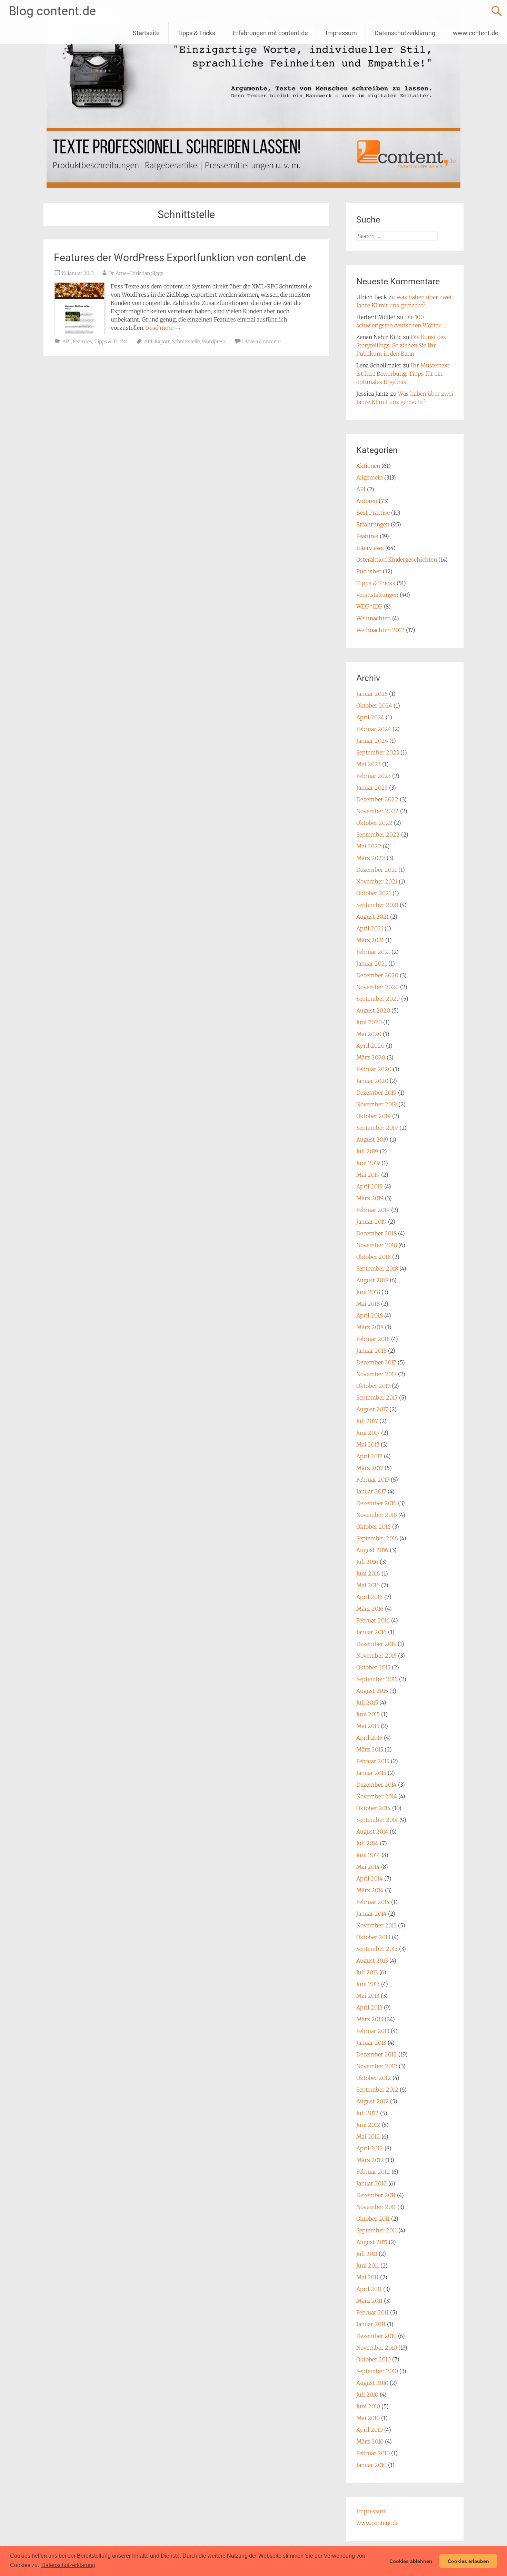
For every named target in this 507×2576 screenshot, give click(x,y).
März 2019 (370, 1198)
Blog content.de (52, 11)
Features (82, 342)
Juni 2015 (368, 1714)
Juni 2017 (368, 1433)
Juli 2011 (367, 2254)
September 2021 (377, 905)
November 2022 (377, 811)
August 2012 (372, 2101)
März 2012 (370, 2160)
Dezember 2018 (376, 1233)
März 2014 (370, 1890)
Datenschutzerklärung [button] (68, 2565)
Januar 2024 (372, 741)
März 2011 (369, 2301)
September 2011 (377, 2230)
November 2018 (377, 1245)
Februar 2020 (374, 1069)
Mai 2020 (369, 1034)
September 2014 (377, 1820)
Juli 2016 (367, 1562)
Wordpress (214, 342)
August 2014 (372, 1832)
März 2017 (370, 1468)
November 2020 (377, 987)
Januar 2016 (371, 1632)
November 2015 (376, 1656)
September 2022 (378, 835)
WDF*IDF (369, 606)
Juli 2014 (367, 1843)
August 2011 (372, 2242)
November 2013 (376, 1925)
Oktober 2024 (374, 705)
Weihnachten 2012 (380, 630)
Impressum (341, 33)
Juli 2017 (367, 1421)
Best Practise (373, 513)
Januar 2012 (372, 2183)
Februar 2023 (374, 776)
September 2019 (377, 1128)
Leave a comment (261, 342)
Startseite (146, 33)
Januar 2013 (371, 2043)
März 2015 (370, 1749)
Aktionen (368, 466)
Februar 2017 (373, 1480)
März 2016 (370, 1609)
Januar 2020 (372, 1081)
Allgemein (370, 477)
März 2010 (370, 2441)
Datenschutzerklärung (405, 33)
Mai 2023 (369, 764)
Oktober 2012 (374, 2078)
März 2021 (370, 940)
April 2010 (370, 2430)
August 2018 (372, 1280)
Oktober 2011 (373, 2219)
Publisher (369, 571)
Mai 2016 (368, 1585)
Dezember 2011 (376, 2195)
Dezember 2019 (376, 1093)
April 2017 (369, 1456)
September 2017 (377, 1398)
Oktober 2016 (374, 1527)
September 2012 (377, 2090)
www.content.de (476, 33)
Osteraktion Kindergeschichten (397, 560)
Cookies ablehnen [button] (411, 2561)
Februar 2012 (373, 2172)
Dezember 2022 (377, 799)
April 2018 (370, 1315)
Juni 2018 (368, 1292)
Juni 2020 (369, 1022)
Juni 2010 (368, 2406)
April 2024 (370, 717)
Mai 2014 (368, 1867)
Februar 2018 (373, 1339)
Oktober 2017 (373, 1386)
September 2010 (377, 2371)
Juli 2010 (367, 2395)
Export (162, 342)
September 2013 (377, 1949)
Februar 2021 (373, 952)
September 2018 (377, 1269)
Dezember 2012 (377, 2054)
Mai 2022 (369, 846)
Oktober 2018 (374, 1257)
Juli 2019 (367, 1151)
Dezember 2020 (377, 975)
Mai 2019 (368, 1175)
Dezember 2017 (376, 1362)
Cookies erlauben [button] (468, 2561)
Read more (163, 328)
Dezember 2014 (376, 1785)
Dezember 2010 (376, 2336)
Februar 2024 (374, 729)
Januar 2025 (372, 694)
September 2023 (378, 752)
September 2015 (377, 1679)
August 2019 (372, 1139)
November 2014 (377, 1796)
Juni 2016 (368, 1573)
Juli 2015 (367, 1702)
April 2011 (369, 2289)
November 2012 (377, 2066)
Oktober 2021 (374, 893)
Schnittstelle (186, 342)
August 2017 (372, 1409)
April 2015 (369, 1738)
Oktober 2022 (374, 823)
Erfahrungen (373, 524)
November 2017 (376, 1374)
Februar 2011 (372, 2312)
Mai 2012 (368, 2136)
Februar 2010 (373, 2453)
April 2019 (370, 1186)
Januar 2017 (371, 1491)
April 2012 (370, 2148)
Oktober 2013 (373, 1937)
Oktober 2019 (374, 1116)
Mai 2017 (368, 1444)
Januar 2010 (371, 2465)
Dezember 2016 (376, 1503)
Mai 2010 (368, 2418)
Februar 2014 (373, 1902)
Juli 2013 (367, 1972)
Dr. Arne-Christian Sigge (136, 273)
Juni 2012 (368, 2125)
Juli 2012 (367, 2113)
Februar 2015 (373, 1761)
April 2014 (370, 1878)
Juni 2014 (368, 1855)
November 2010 (377, 2348)
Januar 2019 (371, 1222)
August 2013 (372, 1961)
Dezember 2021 (377, 870)
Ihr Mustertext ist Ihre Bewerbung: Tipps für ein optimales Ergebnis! (403, 374)
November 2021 (377, 881)
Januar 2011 (371, 2324)
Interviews (370, 548)
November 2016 (377, 1515)
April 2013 (369, 2007)
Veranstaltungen (377, 595)
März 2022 (371, 858)
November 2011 (376, 2207)
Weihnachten (374, 618)
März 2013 (370, 2019)
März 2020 (371, 1057)
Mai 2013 (368, 1996)
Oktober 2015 (373, 1667)
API (67, 342)
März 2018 (370, 1327)
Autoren (367, 501)
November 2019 (377, 1104)
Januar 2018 (371, 1351)
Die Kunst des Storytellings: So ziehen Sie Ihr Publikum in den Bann (401, 345)
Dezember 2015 (376, 1644)
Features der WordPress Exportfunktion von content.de (180, 258)
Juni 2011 (368, 2266)
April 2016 (370, 1597)
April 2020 (370, 1046)
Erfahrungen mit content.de (270, 33)
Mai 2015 (368, 1726)
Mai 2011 (367, 2277)
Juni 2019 (368, 1163)
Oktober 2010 (374, 2359)
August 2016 (372, 1550)
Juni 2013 (368, 1984)
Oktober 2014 (374, 1808)
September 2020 (378, 999)
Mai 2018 (368, 1304)
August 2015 (372, 1691)
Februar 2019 (373, 1210)
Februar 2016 (373, 1620)
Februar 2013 (373, 2031)
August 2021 (372, 917)
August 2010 (372, 2383)
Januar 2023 (372, 788)
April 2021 (370, 928)
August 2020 (373, 1010)
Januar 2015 (371, 1773)
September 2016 (377, 1538)
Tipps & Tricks (196, 33)
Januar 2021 (372, 964)
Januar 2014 (371, 1914)
